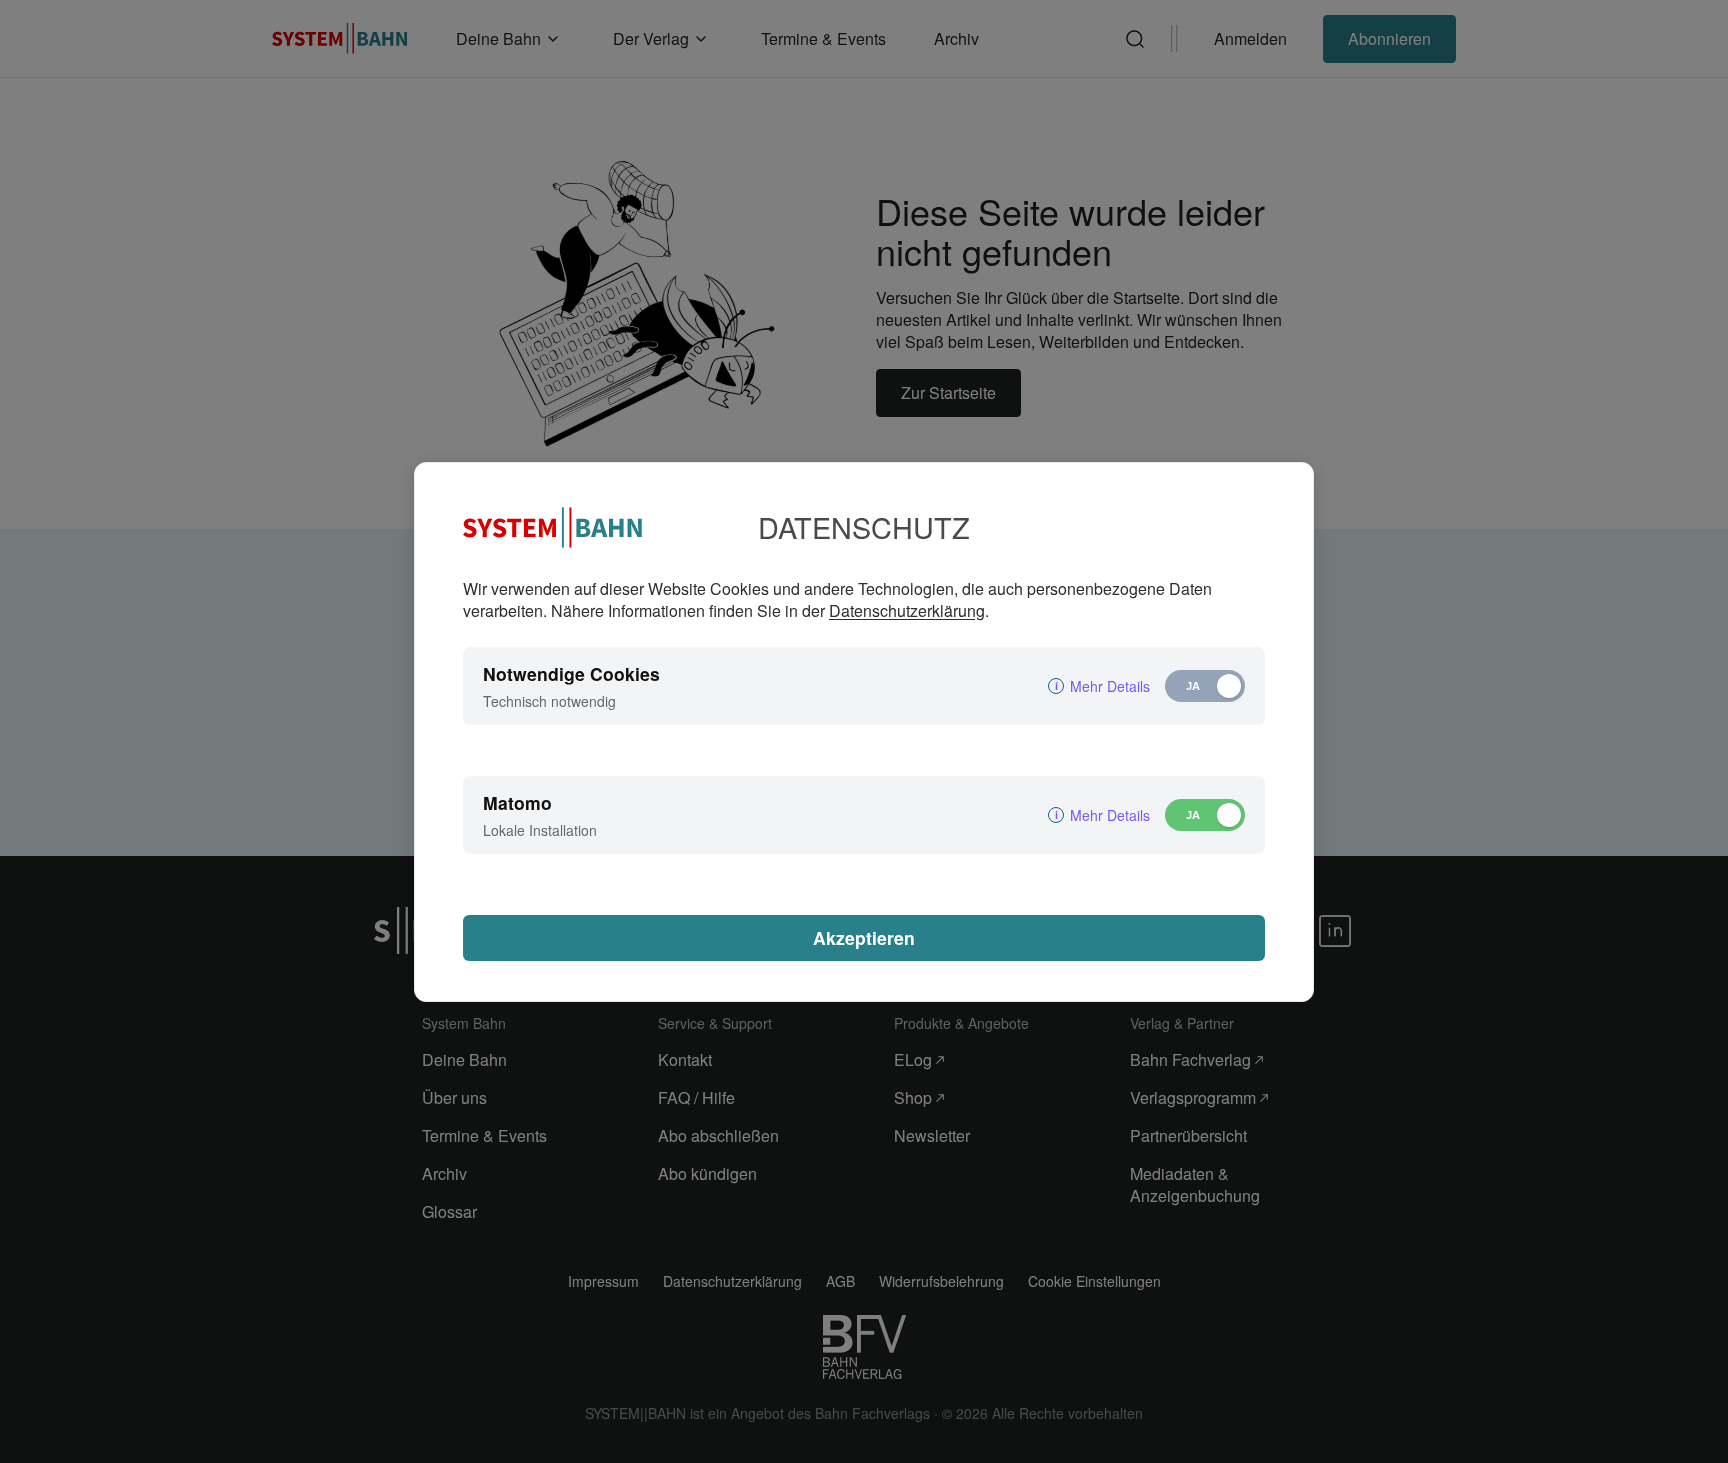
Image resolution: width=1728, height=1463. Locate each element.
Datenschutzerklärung (907, 610)
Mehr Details (1110, 686)
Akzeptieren (864, 937)
